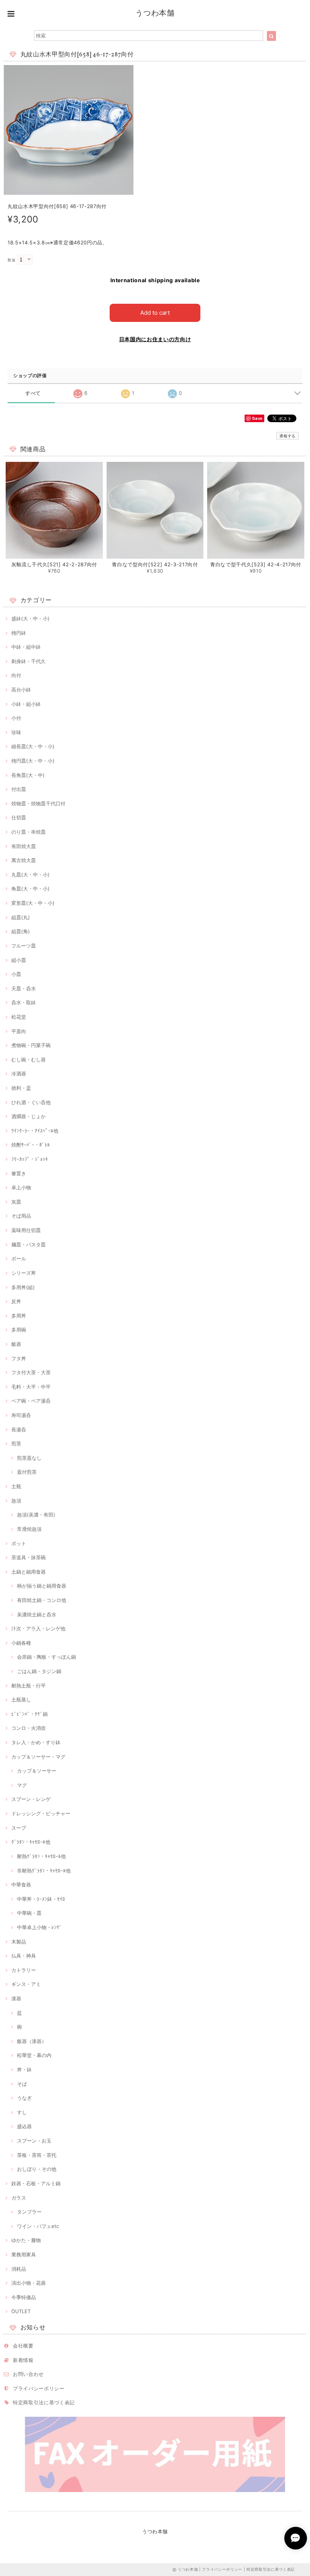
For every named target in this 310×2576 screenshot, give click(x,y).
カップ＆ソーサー (37, 1771)
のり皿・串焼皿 (29, 832)
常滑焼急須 (29, 1529)
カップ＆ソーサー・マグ (38, 1757)
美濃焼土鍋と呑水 (37, 1614)
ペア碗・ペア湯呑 (31, 1401)
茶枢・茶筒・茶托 (37, 2155)
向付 (16, 675)
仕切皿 (19, 817)
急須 (16, 1501)
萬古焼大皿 (24, 860)
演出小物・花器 (29, 2283)
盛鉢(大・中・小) (30, 618)
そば (22, 2084)
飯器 (16, 1344)
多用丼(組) (23, 1287)
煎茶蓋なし (29, 1458)
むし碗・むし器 (29, 1060)
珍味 (16, 732)
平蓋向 (19, 1031)
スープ (19, 1828)
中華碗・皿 (29, 1913)
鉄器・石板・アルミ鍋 (36, 2183)
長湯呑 (19, 1429)
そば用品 (21, 1216)
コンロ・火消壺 (29, 1728)
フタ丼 (19, 1358)
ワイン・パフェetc (38, 2226)
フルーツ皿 (24, 946)
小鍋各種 (21, 1643)
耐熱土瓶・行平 (29, 1686)
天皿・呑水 (24, 988)
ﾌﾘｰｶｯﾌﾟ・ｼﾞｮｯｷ (30, 1159)
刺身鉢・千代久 (29, 661)
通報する (288, 436)
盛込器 (24, 2126)
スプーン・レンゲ (31, 1799)
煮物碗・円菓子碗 (31, 1045)
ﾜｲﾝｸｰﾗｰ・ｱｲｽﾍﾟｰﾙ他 (35, 1131)
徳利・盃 (21, 1088)
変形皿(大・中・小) (33, 903)
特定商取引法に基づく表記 (44, 2402)
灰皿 (16, 1202)
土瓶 (16, 1486)
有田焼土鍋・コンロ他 (42, 1600)
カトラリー (24, 1970)
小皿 (16, 974)
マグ (22, 1785)
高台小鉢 (21, 690)
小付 (16, 718)
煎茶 (16, 1443)
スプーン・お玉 (34, 2141)
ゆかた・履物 (26, 2240)
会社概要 (23, 2346)
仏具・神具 (24, 1956)
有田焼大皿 (24, 846)
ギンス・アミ (26, 1984)
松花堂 (19, 1017)
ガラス (19, 2198)
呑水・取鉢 (24, 1002)
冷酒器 (19, 1074)
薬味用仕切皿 (26, 1230)
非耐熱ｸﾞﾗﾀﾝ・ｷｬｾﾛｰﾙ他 (44, 1871)
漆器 (16, 1998)
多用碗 (19, 1330)
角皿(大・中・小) (30, 889)
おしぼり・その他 (37, 2169)
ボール (19, 1258)
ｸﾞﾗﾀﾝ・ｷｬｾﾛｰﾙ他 (31, 1842)
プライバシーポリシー (39, 2388)
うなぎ (24, 2098)
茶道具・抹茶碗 (29, 1557)
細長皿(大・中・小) (33, 746)
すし (22, 2112)
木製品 (19, 1942)
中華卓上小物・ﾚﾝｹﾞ (40, 1927)
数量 (12, 260)
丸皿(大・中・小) (30, 875)
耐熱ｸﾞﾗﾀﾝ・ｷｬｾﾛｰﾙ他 (41, 1856)
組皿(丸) (21, 917)
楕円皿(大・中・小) (33, 761)
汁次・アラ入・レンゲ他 (38, 1628)
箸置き (19, 1173)
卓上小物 (21, 1187)
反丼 (16, 1301)
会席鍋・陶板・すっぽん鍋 (46, 1657)
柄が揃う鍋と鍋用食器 (42, 1586)
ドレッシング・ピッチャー (41, 1813)
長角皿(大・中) (28, 775)
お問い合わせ (28, 2374)
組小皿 (19, 960)
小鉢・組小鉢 (26, 704)
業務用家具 (24, 2254)
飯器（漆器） (32, 2041)
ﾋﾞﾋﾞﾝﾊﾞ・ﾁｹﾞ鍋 (29, 1714)
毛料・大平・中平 (31, 1387)
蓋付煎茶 (27, 1472)
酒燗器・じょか (29, 1116)
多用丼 (19, 1316)
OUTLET (21, 2311)
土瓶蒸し (21, 1700)
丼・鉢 (24, 2070)
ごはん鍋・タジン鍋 (39, 1671)
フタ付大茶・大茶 (31, 1372)
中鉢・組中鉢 (26, 647)
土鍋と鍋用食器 (29, 1572)
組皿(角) (21, 931)
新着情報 (23, 2360)
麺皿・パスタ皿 (29, 1244)
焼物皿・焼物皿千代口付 (38, 803)
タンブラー (29, 2212)
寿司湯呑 (21, 1415)
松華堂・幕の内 (34, 2055)
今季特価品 (24, 2297)
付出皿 (19, 789)
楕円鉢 (19, 633)
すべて (33, 393)
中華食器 (21, 1885)
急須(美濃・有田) (36, 1515)
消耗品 (19, 2269)
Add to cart (155, 313)
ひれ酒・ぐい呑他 (31, 1102)
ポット (19, 1543)
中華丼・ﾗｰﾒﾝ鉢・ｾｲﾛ (41, 1899)
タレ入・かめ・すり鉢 (36, 1742)
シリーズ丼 (24, 1273)
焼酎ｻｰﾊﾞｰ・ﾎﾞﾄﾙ (31, 1145)
